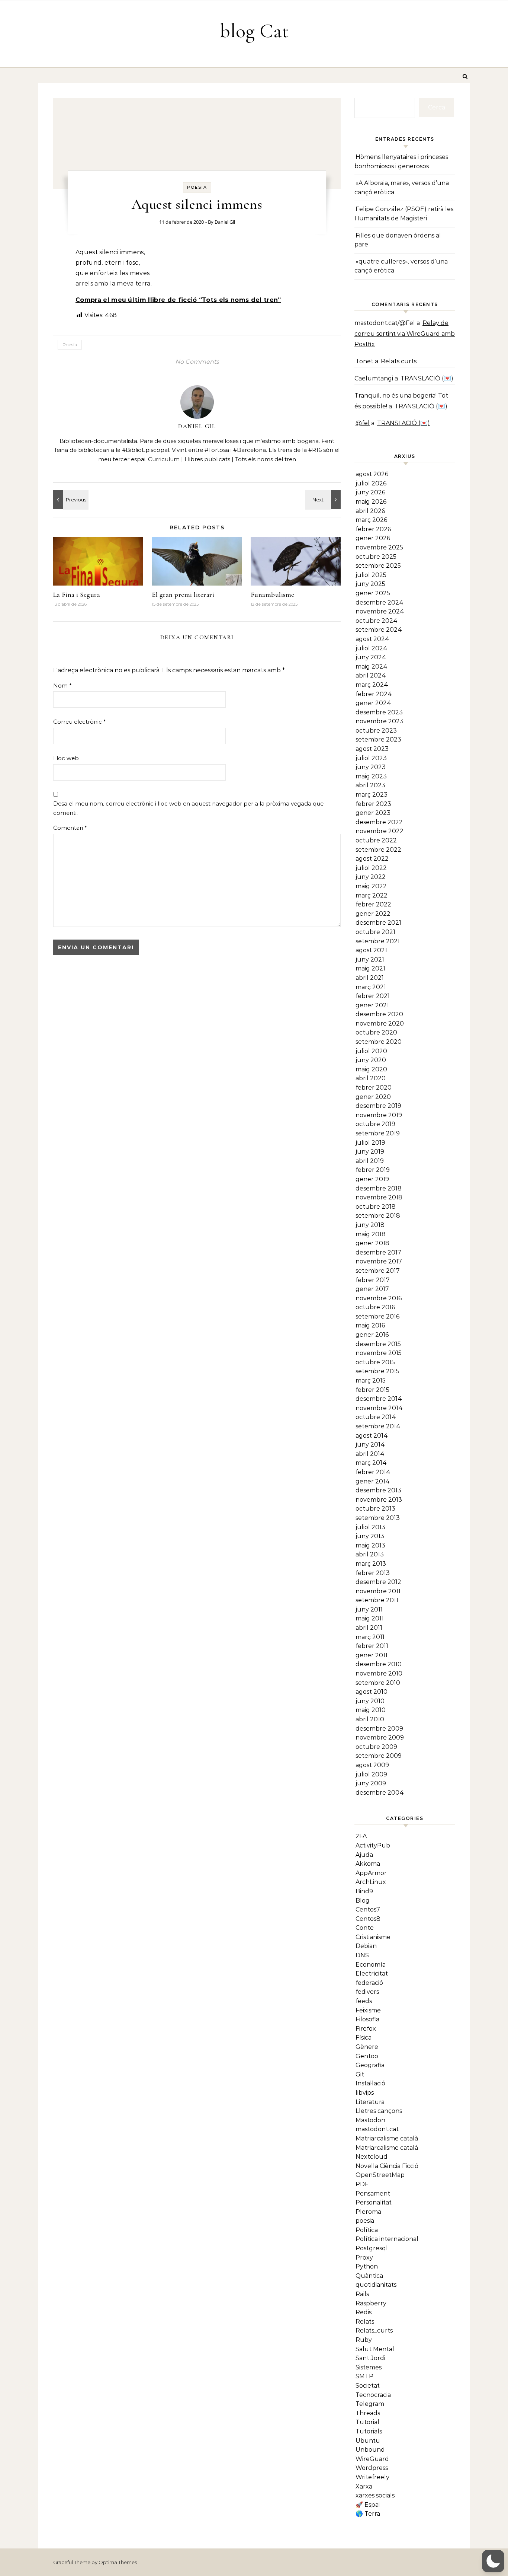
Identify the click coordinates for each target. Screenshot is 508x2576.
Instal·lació (370, 2083)
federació (369, 1983)
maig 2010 (371, 1710)
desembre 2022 (379, 822)
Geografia (370, 2065)
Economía (371, 1965)
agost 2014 (372, 1436)
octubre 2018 (376, 1207)
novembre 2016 (379, 1298)
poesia (197, 187)
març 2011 (370, 1637)
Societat (368, 2386)
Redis (364, 2312)
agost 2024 (372, 639)
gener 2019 (372, 1179)
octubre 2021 (375, 932)
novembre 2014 (379, 1408)
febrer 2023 (373, 804)
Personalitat (374, 2202)
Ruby (364, 2340)
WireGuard (372, 2459)
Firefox (366, 2029)
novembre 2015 (379, 1353)
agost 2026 (372, 474)
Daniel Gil (225, 222)
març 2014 (371, 1463)
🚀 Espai (368, 2505)
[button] (493, 2561)
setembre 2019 (378, 1133)
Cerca (437, 107)
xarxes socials (375, 2495)
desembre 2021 (378, 923)
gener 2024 (373, 703)
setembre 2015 (377, 1371)
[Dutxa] (70, 500)
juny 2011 (369, 1609)
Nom (62, 686)
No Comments (197, 362)
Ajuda (364, 1855)
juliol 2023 (371, 758)
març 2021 (371, 987)
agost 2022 (372, 859)
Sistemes (369, 2367)
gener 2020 (373, 1097)
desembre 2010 (379, 1664)
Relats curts (399, 361)
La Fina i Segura (77, 594)
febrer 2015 (372, 1390)
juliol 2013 (370, 1527)
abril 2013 (370, 1554)
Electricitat (372, 1974)
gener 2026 (373, 538)
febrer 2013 (373, 1573)
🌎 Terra (368, 2514)
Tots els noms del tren (266, 459)
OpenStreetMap (380, 2175)
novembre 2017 (379, 1261)
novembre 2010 (379, 1673)
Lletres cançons (379, 2111)
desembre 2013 (378, 1490)
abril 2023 (370, 785)
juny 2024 (371, 657)
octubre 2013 (375, 1509)
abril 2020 (371, 1078)
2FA (361, 1836)
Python (367, 2266)
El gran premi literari (183, 594)
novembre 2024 (380, 611)
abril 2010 (370, 1719)
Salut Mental (375, 2349)
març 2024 (372, 685)
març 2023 (372, 795)
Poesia (70, 345)
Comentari (70, 828)
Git (360, 2074)
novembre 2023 (380, 721)
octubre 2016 (375, 1307)
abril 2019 (370, 1161)
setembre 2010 (378, 1683)
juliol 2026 (371, 483)
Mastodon (370, 2120)
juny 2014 (370, 1445)
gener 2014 (373, 1481)
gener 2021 (372, 1005)
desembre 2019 (378, 1106)
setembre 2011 (377, 1600)
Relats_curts (374, 2330)
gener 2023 (373, 813)
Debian (366, 1946)
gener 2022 (373, 914)
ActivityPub (373, 1845)
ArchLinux (371, 1882)
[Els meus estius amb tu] (324, 500)
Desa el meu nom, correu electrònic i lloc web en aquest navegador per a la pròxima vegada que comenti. (188, 808)
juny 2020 (371, 1060)
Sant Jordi (370, 2358)
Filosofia (367, 2019)
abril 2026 (370, 511)
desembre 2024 (380, 602)
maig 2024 (372, 667)
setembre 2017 (378, 1271)
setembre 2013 (378, 1518)
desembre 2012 (378, 1582)
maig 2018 (371, 1234)
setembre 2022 (378, 850)
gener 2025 (373, 593)
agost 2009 (372, 1765)
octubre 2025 (376, 557)
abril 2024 (371, 675)
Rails (362, 2294)
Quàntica (369, 2276)
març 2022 (372, 895)
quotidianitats (376, 2285)
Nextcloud (372, 2157)
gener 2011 (372, 1655)
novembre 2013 (379, 1500)
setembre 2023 (378, 739)
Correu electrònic (80, 722)
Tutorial (367, 2422)
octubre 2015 (375, 1362)
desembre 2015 (378, 1344)
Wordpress (372, 2468)
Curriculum (164, 459)
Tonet (364, 361)
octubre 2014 (376, 1417)
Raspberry (371, 2303)
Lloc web (66, 758)
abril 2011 (369, 1628)
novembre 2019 (379, 1115)
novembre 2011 (378, 1591)
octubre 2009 (376, 1747)
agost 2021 (371, 950)
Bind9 (364, 1891)
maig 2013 (370, 1545)
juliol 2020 (371, 1051)
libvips (365, 2093)
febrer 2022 (373, 904)
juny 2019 (370, 1152)
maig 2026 (371, 502)
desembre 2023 (379, 712)
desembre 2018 (379, 1188)
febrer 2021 (373, 996)
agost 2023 (372, 749)
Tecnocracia (373, 2395)
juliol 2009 (371, 1774)
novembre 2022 (380, 831)
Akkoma (368, 1864)
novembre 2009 (380, 1737)
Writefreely (372, 2477)
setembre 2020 (379, 1042)
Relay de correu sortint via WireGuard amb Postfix (405, 334)
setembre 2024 (379, 630)
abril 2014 (370, 1454)
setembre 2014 (378, 1426)
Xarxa (364, 2486)
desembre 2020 (379, 1014)
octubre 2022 (376, 840)
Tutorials (369, 2431)
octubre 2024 (377, 621)
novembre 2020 (380, 1024)
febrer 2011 (372, 1646)
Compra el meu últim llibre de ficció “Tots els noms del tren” (178, 300)
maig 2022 (371, 886)
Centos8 (368, 1919)
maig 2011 (370, 1618)
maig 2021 (370, 968)
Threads (368, 2413)
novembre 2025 (379, 547)
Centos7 (368, 1909)
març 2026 (371, 520)
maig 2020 (371, 1069)
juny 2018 (370, 1225)
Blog (363, 1901)
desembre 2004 (380, 1793)
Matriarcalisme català (387, 2138)
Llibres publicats (207, 459)
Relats (365, 2322)
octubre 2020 (376, 1032)
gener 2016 (372, 1335)
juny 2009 (371, 1783)
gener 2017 (372, 1289)
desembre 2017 (378, 1252)
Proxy (364, 2258)
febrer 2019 (373, 1170)
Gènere (367, 2047)
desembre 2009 (379, 1729)
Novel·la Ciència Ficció (387, 2166)
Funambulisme (273, 594)
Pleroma (368, 2212)
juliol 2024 (372, 648)
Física (364, 2038)
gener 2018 (372, 1243)
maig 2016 (370, 1325)
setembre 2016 (377, 1316)
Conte (365, 1928)
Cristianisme (373, 1937)
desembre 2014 (379, 1399)
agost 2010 (372, 1692)
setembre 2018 (378, 1216)
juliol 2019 (370, 1143)
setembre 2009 (379, 1756)
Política (367, 2230)
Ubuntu (368, 2441)
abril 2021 (370, 978)
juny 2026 (370, 492)
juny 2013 (370, 1536)
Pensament (373, 2194)
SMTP (364, 2376)
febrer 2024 (374, 694)
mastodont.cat (377, 2129)
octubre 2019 (375, 1124)
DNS (362, 1955)
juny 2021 (370, 959)
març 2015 (371, 1381)
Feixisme (368, 2010)
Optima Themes (118, 2562)
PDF (362, 2184)
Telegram (370, 2404)
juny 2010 (370, 1701)
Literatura (370, 2102)
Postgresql (372, 2248)
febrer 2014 (373, 1472)
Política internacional (387, 2239)
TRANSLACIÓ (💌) (427, 378)
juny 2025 (370, 584)
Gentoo (367, 2056)
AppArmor (371, 1873)
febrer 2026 (373, 529)
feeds (364, 2001)
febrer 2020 (374, 1088)
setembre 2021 (378, 941)
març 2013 (371, 1564)
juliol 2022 (371, 868)
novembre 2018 (379, 1197)
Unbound (370, 2450)
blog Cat (254, 31)
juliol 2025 (371, 575)
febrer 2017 (373, 1280)
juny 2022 (371, 877)
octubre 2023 (376, 731)
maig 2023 (371, 776)
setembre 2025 (378, 566)
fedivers (367, 1992)
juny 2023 (371, 767)
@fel (363, 423)
